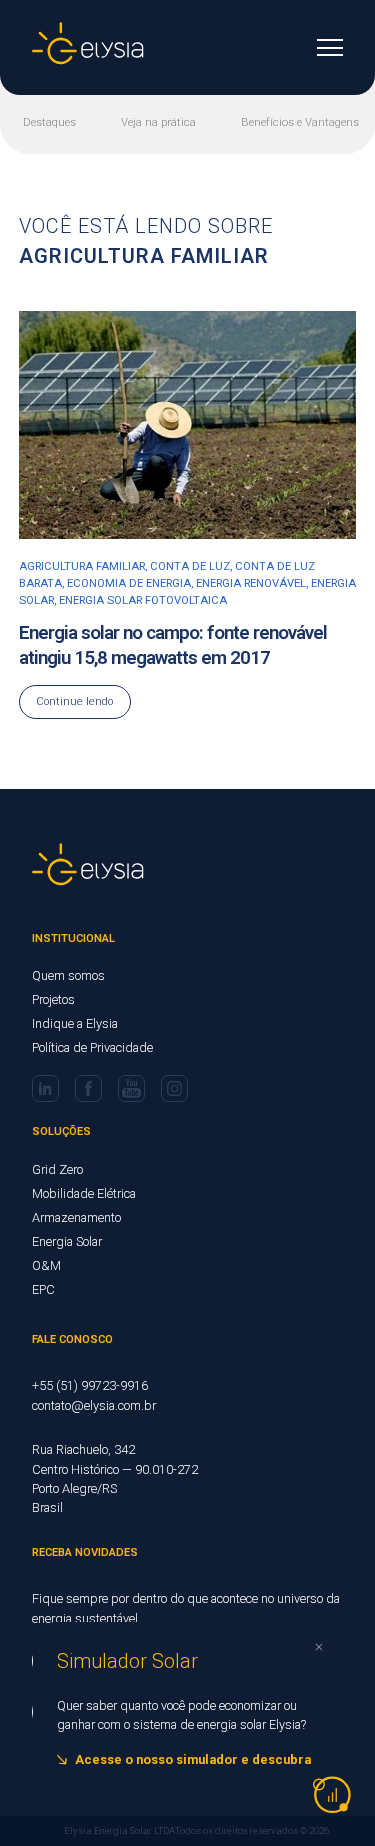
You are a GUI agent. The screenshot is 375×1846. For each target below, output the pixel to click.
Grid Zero (57, 1169)
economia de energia (129, 583)
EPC (43, 1289)
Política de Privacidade (92, 1047)
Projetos (53, 999)
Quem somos (68, 975)
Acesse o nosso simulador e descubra (193, 1759)
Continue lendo (74, 701)
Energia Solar (67, 1241)
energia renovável (251, 583)
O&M (46, 1265)
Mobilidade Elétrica (84, 1193)
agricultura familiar (82, 566)
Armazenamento (76, 1217)
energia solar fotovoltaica (143, 600)
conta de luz (190, 566)
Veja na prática (158, 122)
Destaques (49, 122)
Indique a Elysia (75, 1023)
